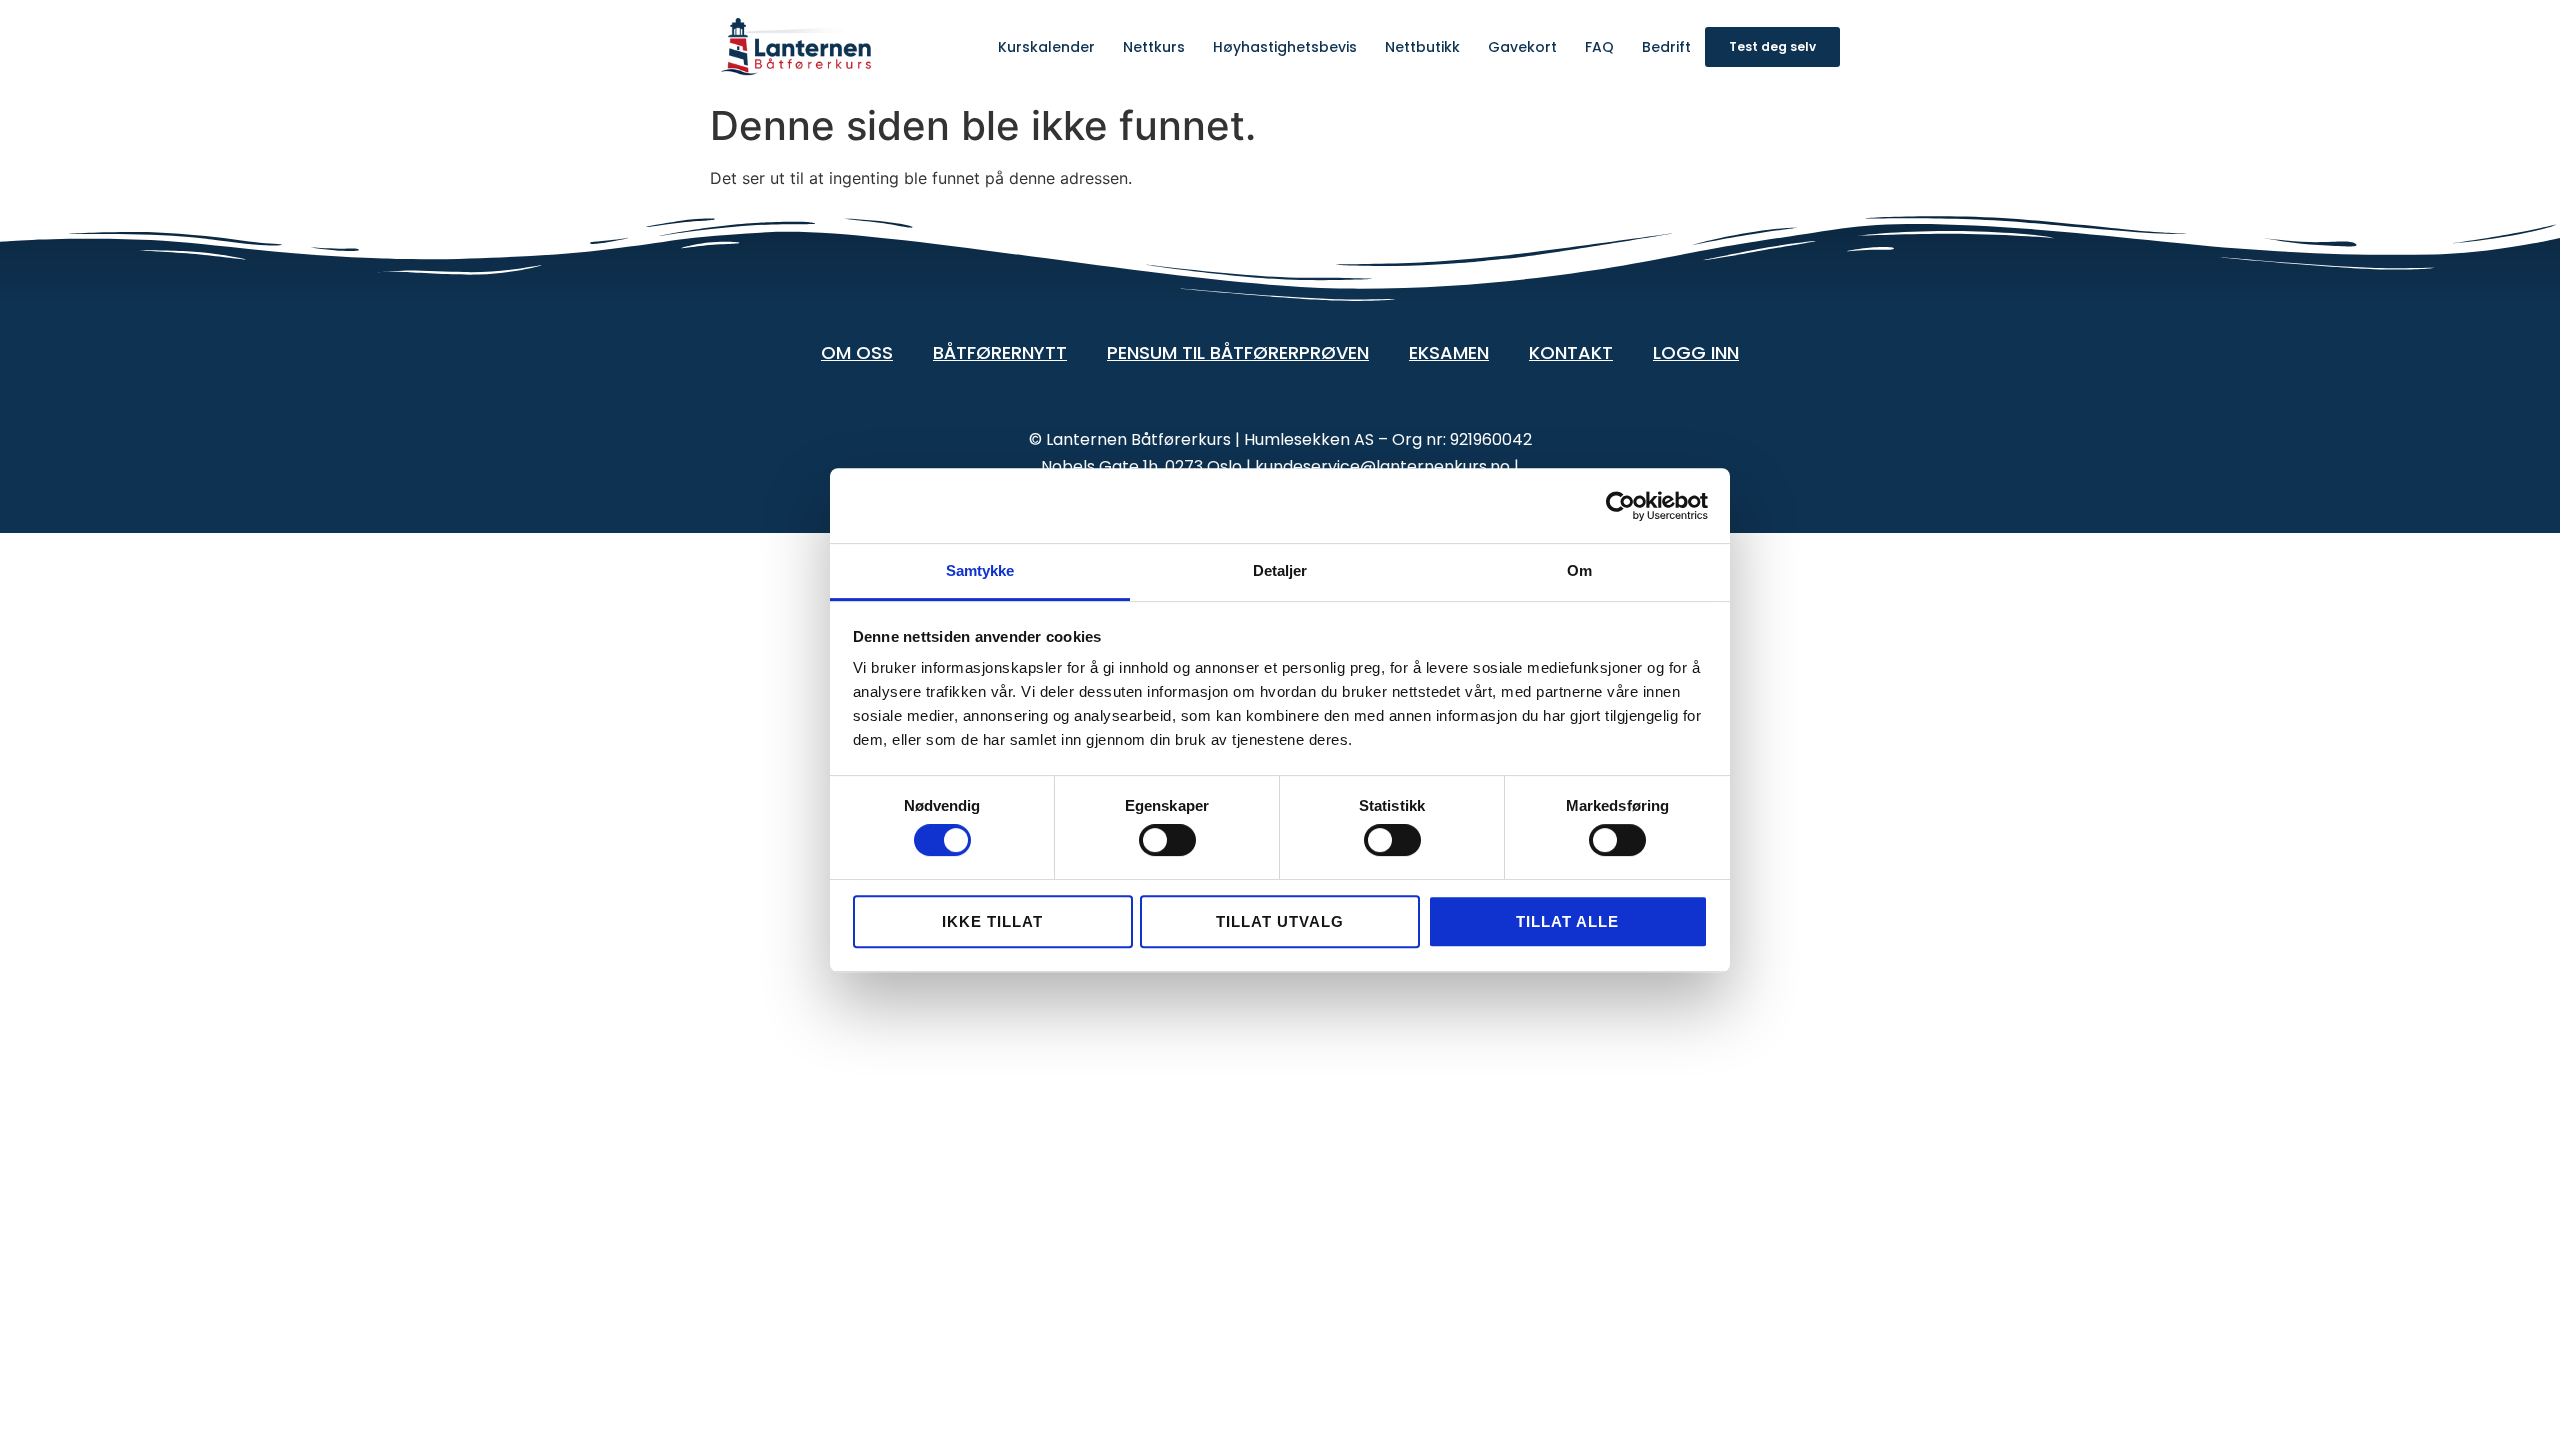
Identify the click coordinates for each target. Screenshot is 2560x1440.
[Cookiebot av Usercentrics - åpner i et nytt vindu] (1620, 506)
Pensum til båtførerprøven (1238, 352)
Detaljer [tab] (1280, 570)
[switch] (1167, 840)
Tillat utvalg (1280, 921)
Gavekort (1522, 47)
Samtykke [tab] (980, 570)
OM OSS (857, 352)
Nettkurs (1154, 47)
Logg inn (1696, 352)
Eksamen (1449, 352)
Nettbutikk (1422, 47)
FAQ (1599, 47)
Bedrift (1666, 47)
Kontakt (1571, 352)
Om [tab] (1579, 570)
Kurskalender (1046, 47)
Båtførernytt (1000, 352)
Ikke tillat (992, 921)
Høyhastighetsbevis (1285, 47)
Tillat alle (1567, 921)
